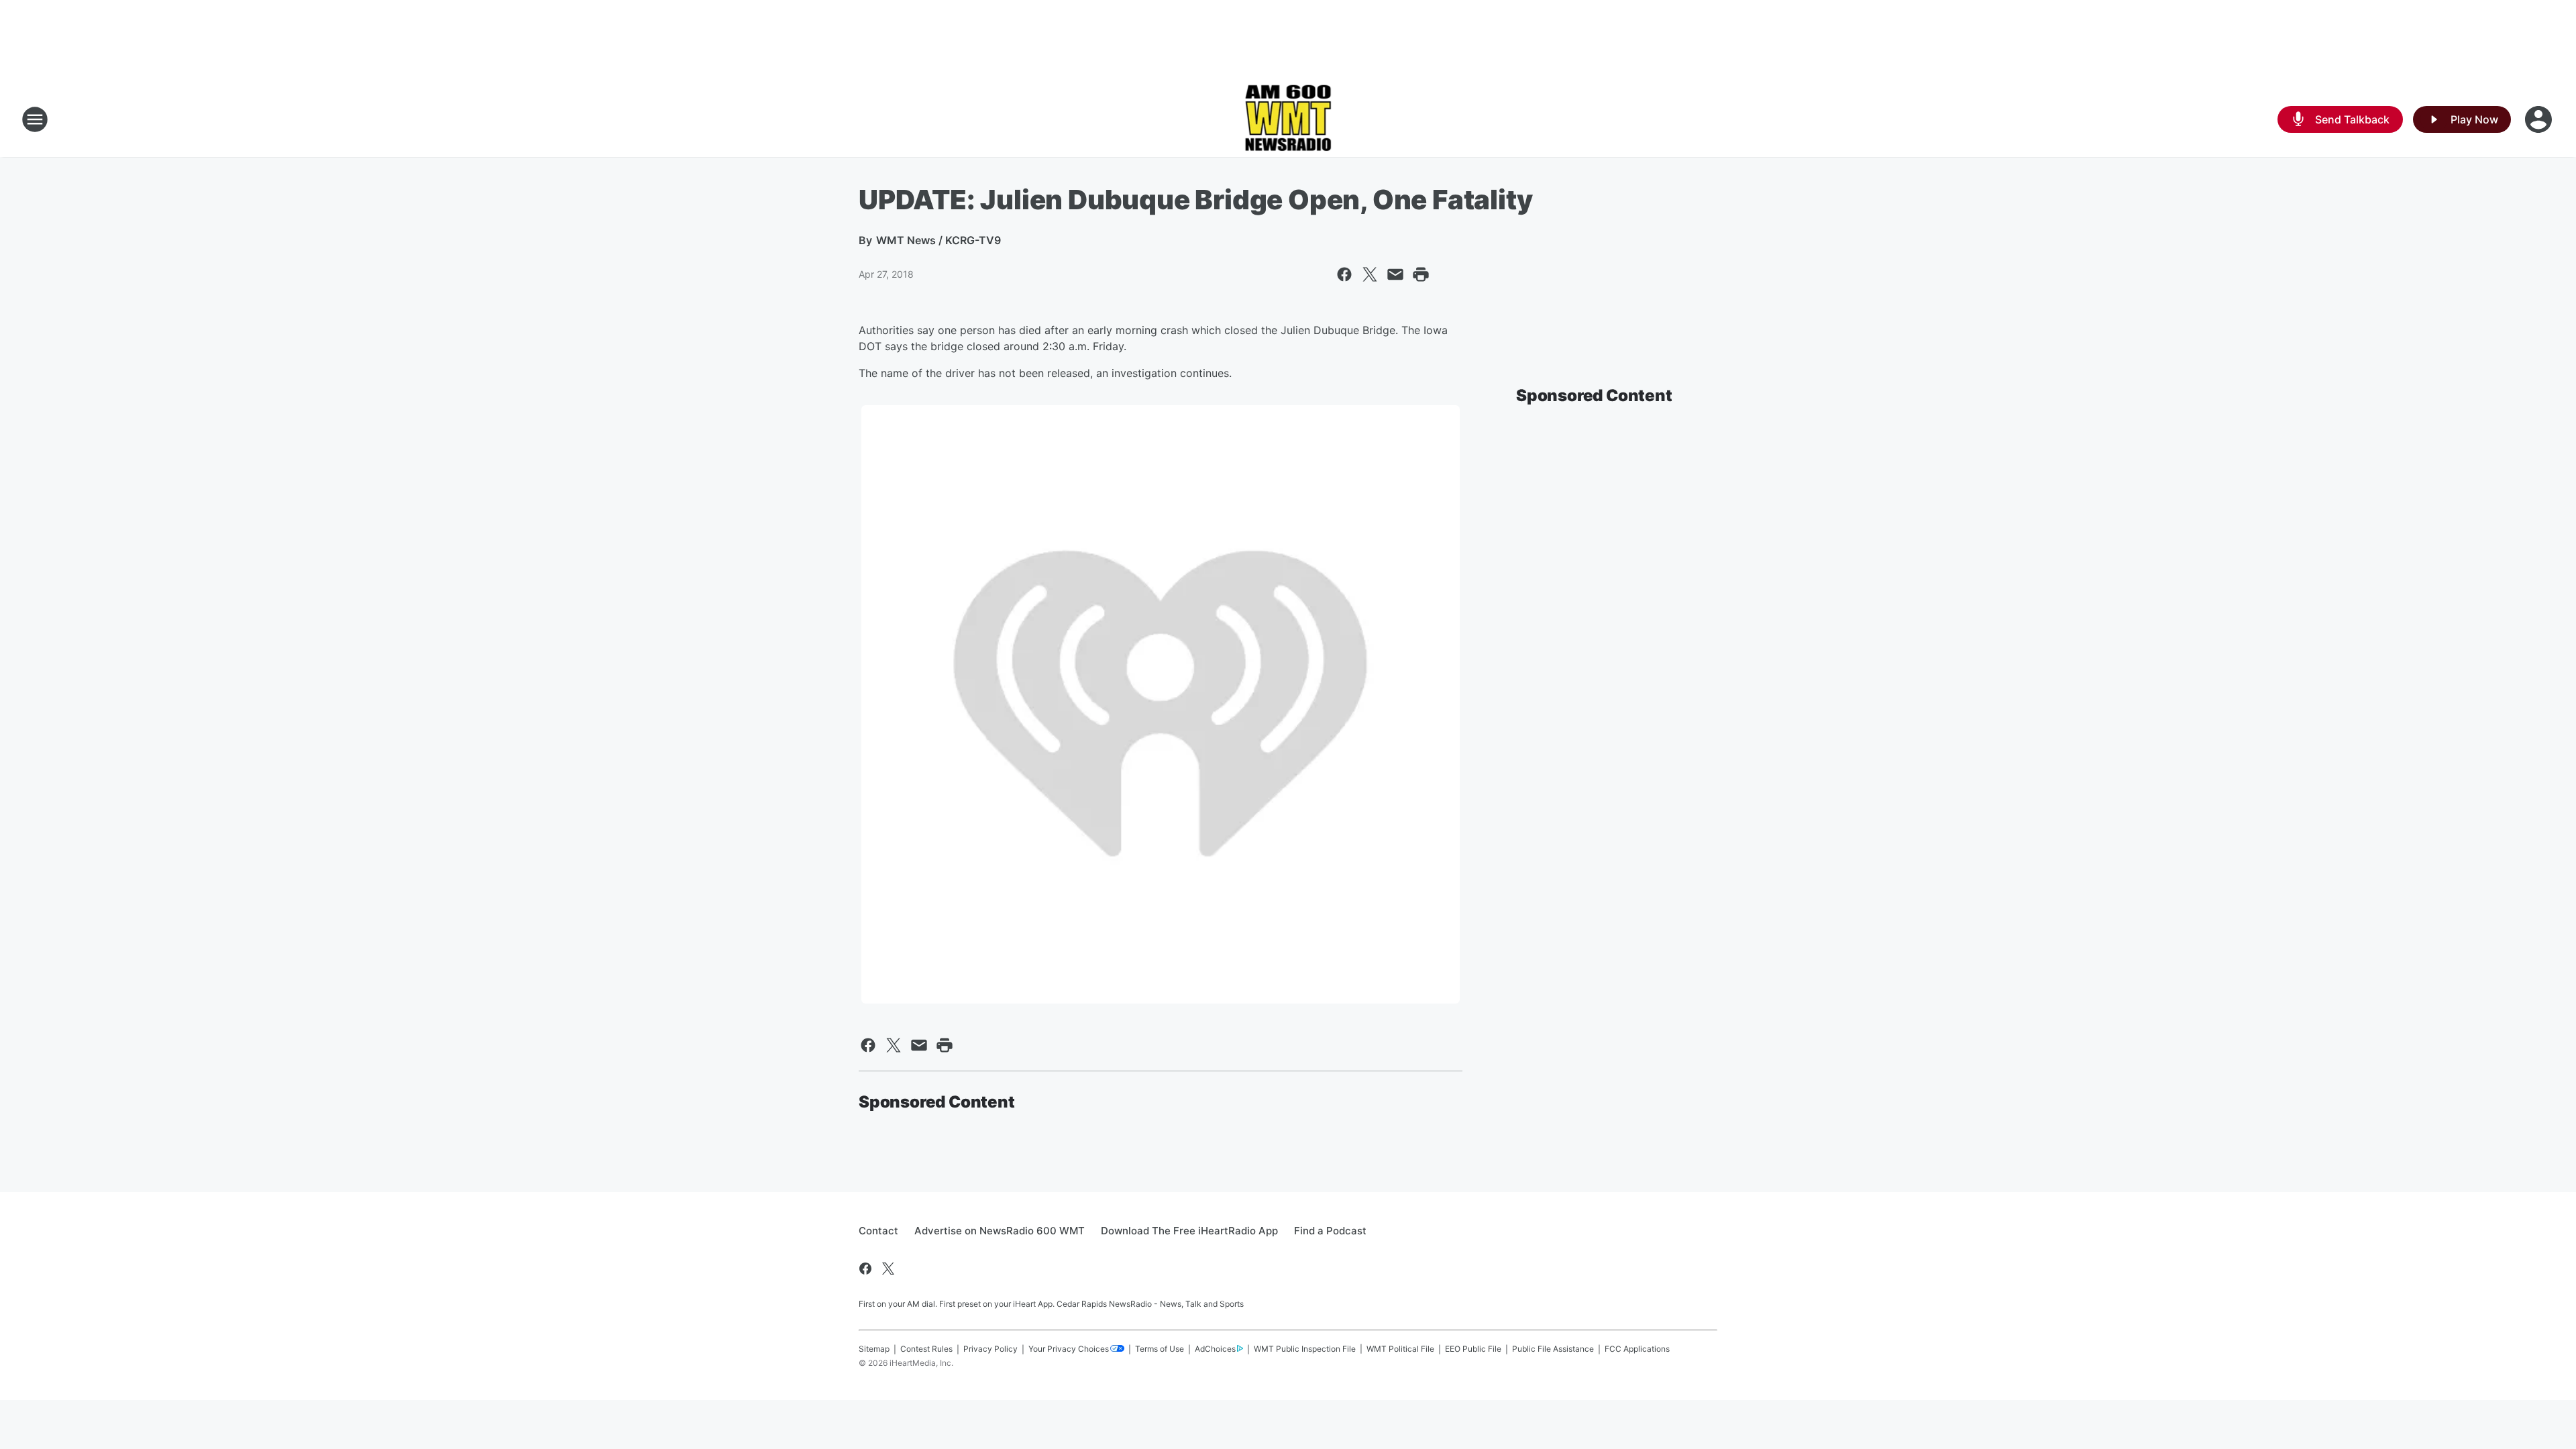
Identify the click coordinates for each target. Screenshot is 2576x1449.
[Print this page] (1421, 274)
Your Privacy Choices (1069, 1349)
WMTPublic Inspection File (1305, 1349)
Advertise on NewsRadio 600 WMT (1000, 1231)
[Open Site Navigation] (35, 119)
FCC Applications (1637, 1349)
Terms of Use (1160, 1349)
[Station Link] (1288, 119)
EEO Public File (1473, 1349)
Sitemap (874, 1349)
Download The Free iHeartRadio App (1189, 1231)
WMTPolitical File (1400, 1349)
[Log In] (2540, 119)
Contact (878, 1231)
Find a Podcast (1330, 1231)
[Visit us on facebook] (865, 1269)
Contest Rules (926, 1349)
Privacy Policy (990, 1349)
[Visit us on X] (888, 1269)
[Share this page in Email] (1395, 274)
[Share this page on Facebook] (1344, 274)
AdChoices (1215, 1349)
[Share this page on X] (1370, 274)
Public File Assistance (1553, 1349)
